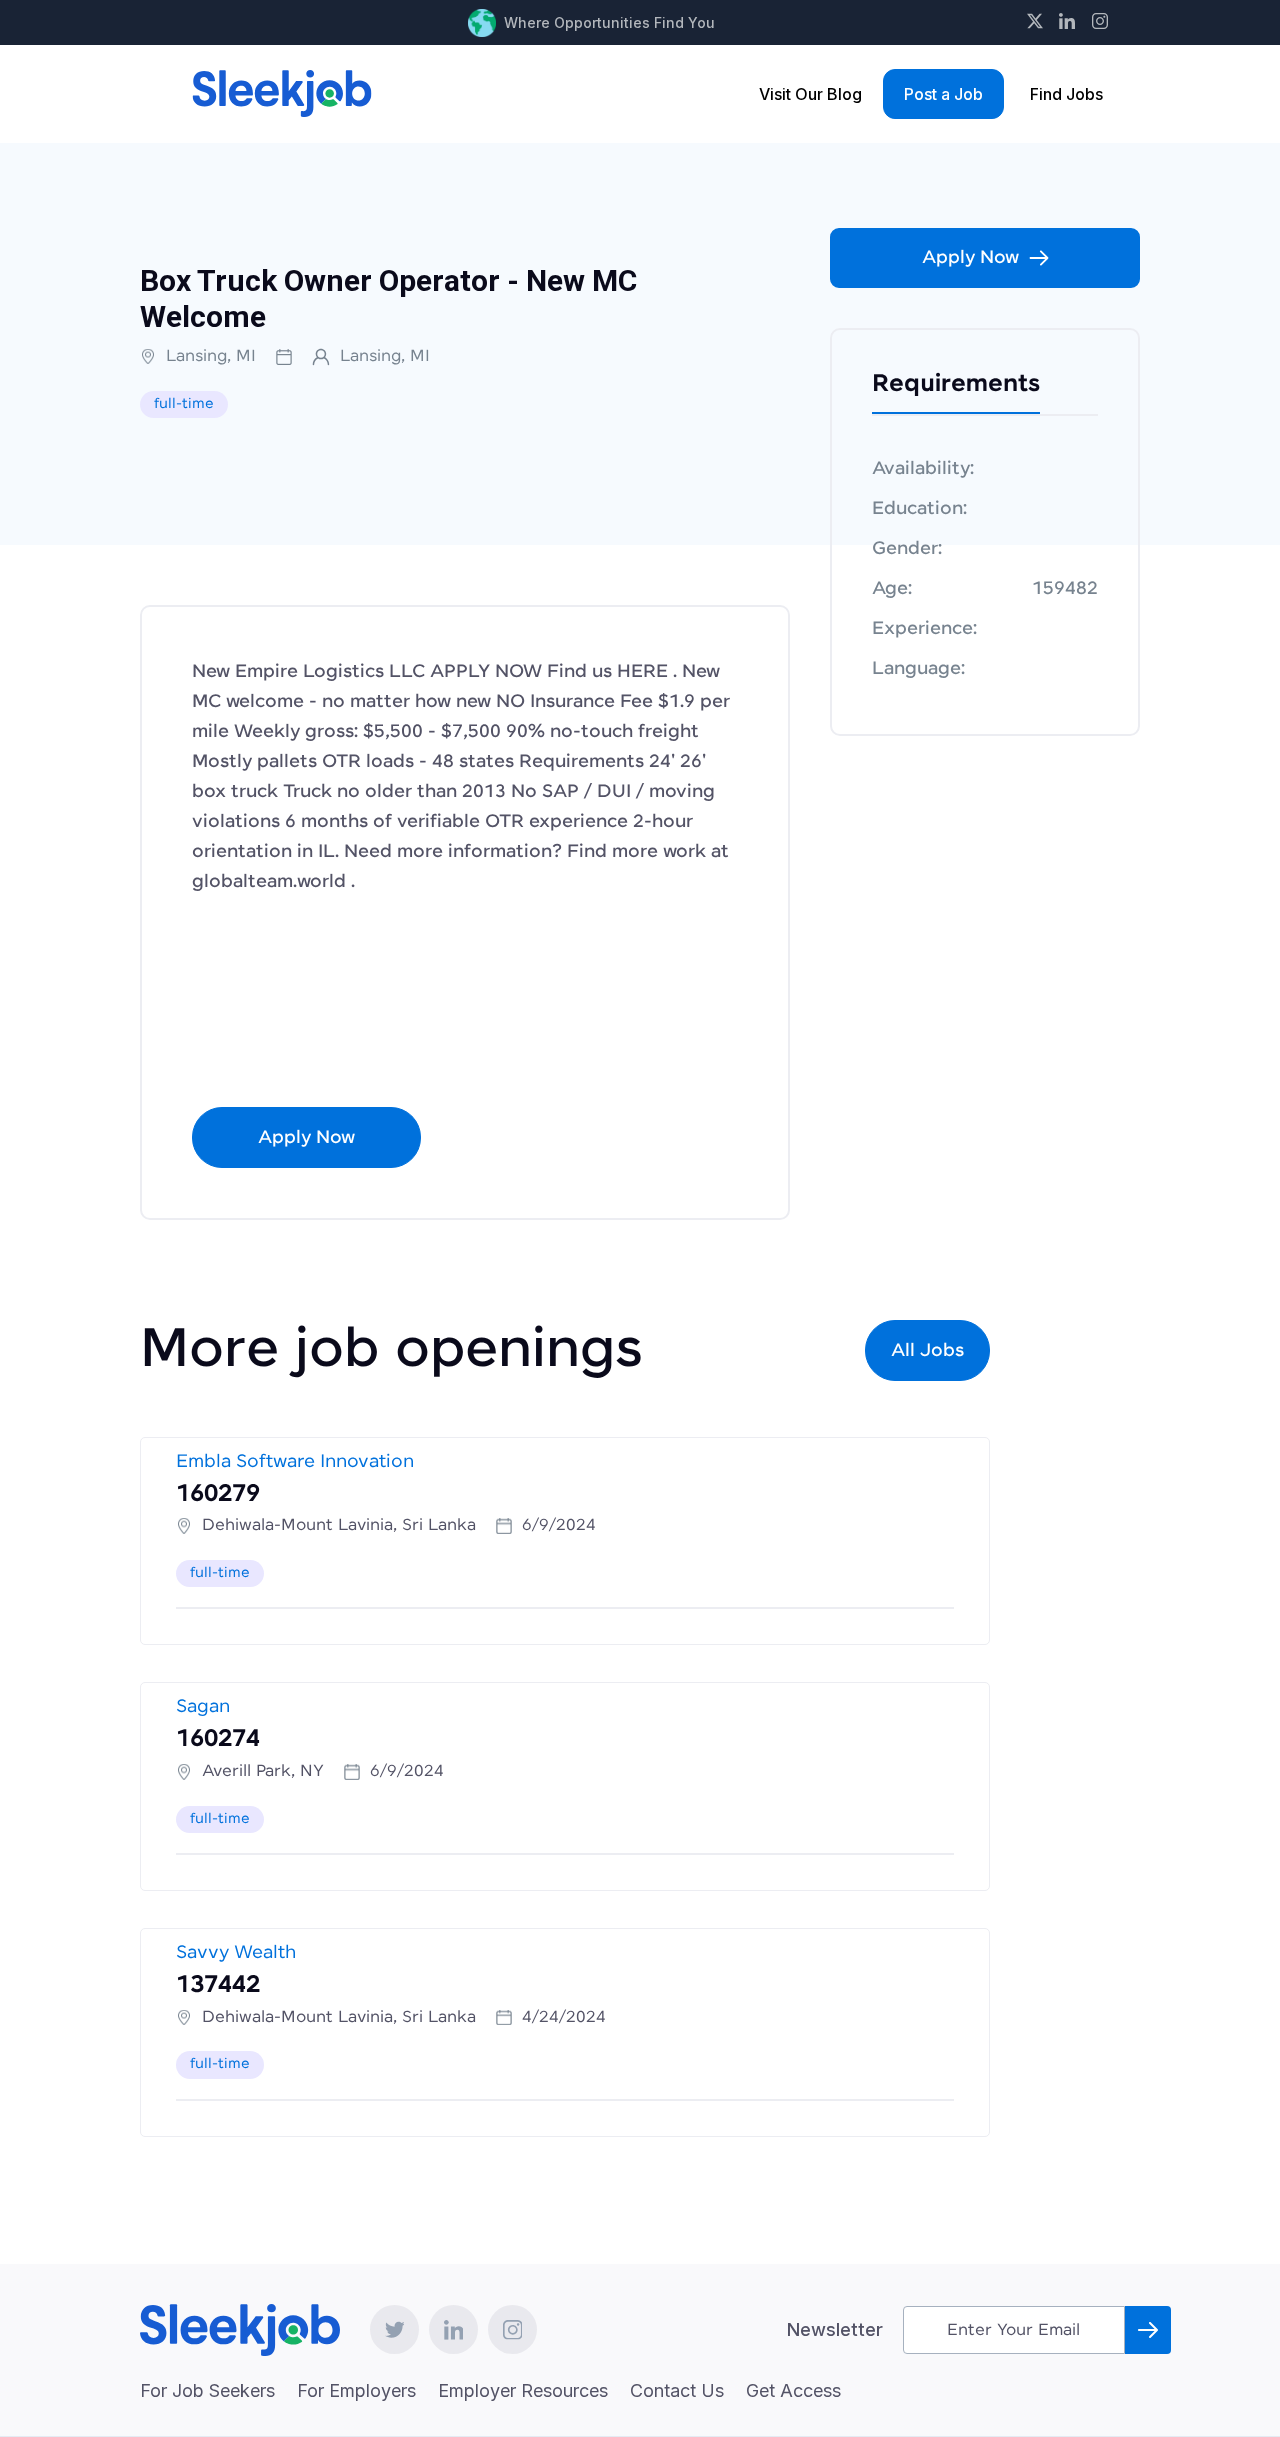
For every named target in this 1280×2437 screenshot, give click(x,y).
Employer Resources (523, 2390)
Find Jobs (1066, 94)
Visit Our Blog (810, 94)
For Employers (356, 2390)
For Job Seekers (207, 2390)
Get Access (793, 2390)
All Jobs (927, 1351)
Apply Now (306, 1138)
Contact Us (677, 2390)
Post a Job (943, 94)
